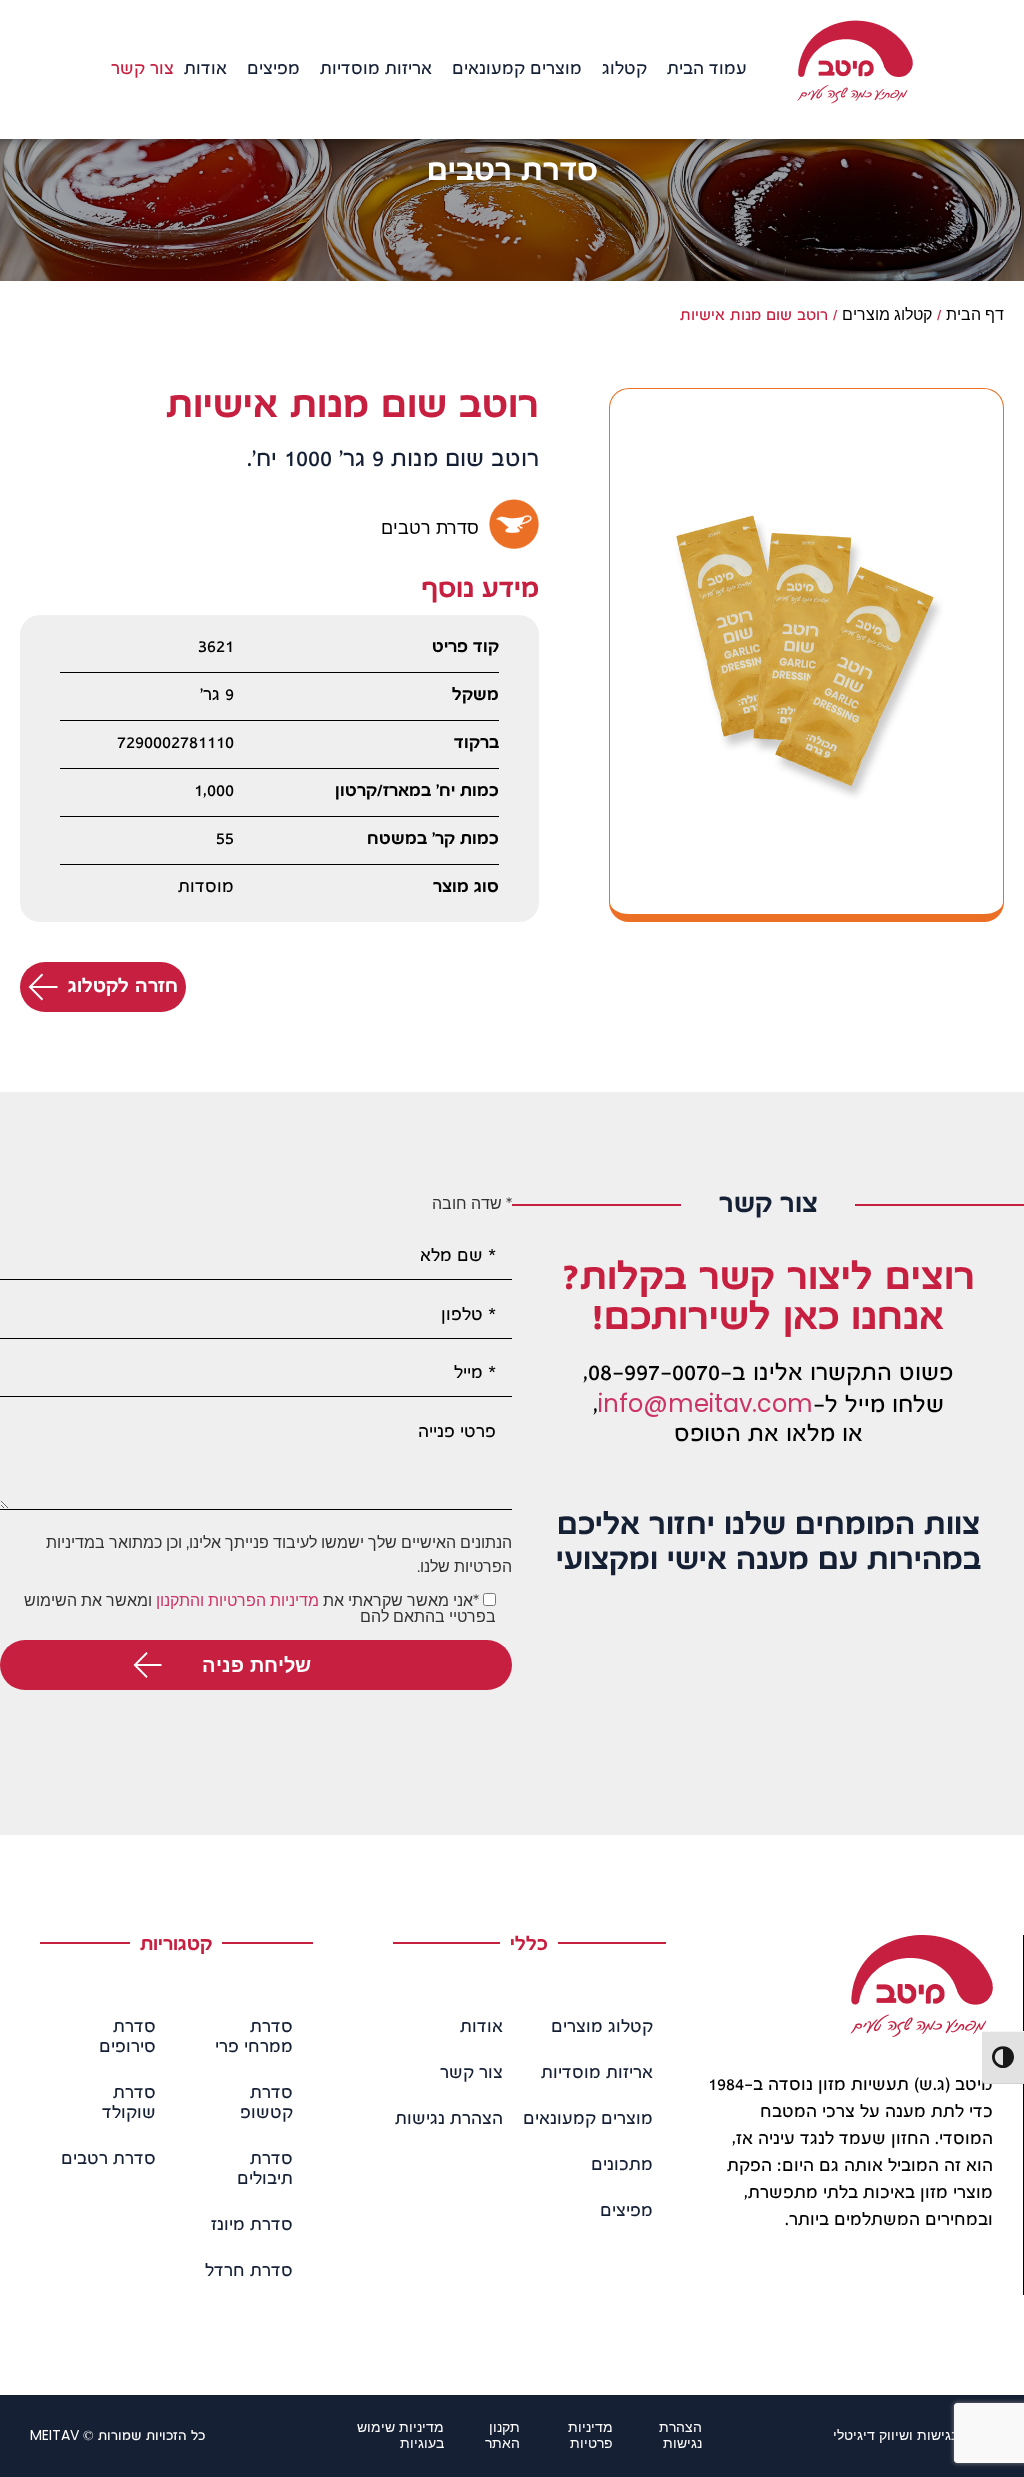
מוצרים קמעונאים (517, 70)
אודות (205, 70)
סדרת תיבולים (265, 2170)
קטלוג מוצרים (887, 314)
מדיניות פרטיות (590, 2435)
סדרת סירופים (127, 2038)
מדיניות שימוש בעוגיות (400, 2435)
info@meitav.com (705, 1403)
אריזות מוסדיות (376, 70)
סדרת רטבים (108, 2160)
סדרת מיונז (252, 2226)
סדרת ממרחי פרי (254, 2038)
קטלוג (624, 70)
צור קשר (142, 70)
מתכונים (622, 2166)
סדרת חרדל (249, 2272)
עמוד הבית (707, 70)
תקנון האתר (502, 2435)
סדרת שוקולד (129, 2104)
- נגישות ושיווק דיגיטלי (913, 2435)
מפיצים (273, 70)
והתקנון (180, 1600)
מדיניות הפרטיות (263, 1600)
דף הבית (975, 314)
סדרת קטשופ (266, 2104)
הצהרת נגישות (449, 2120)
